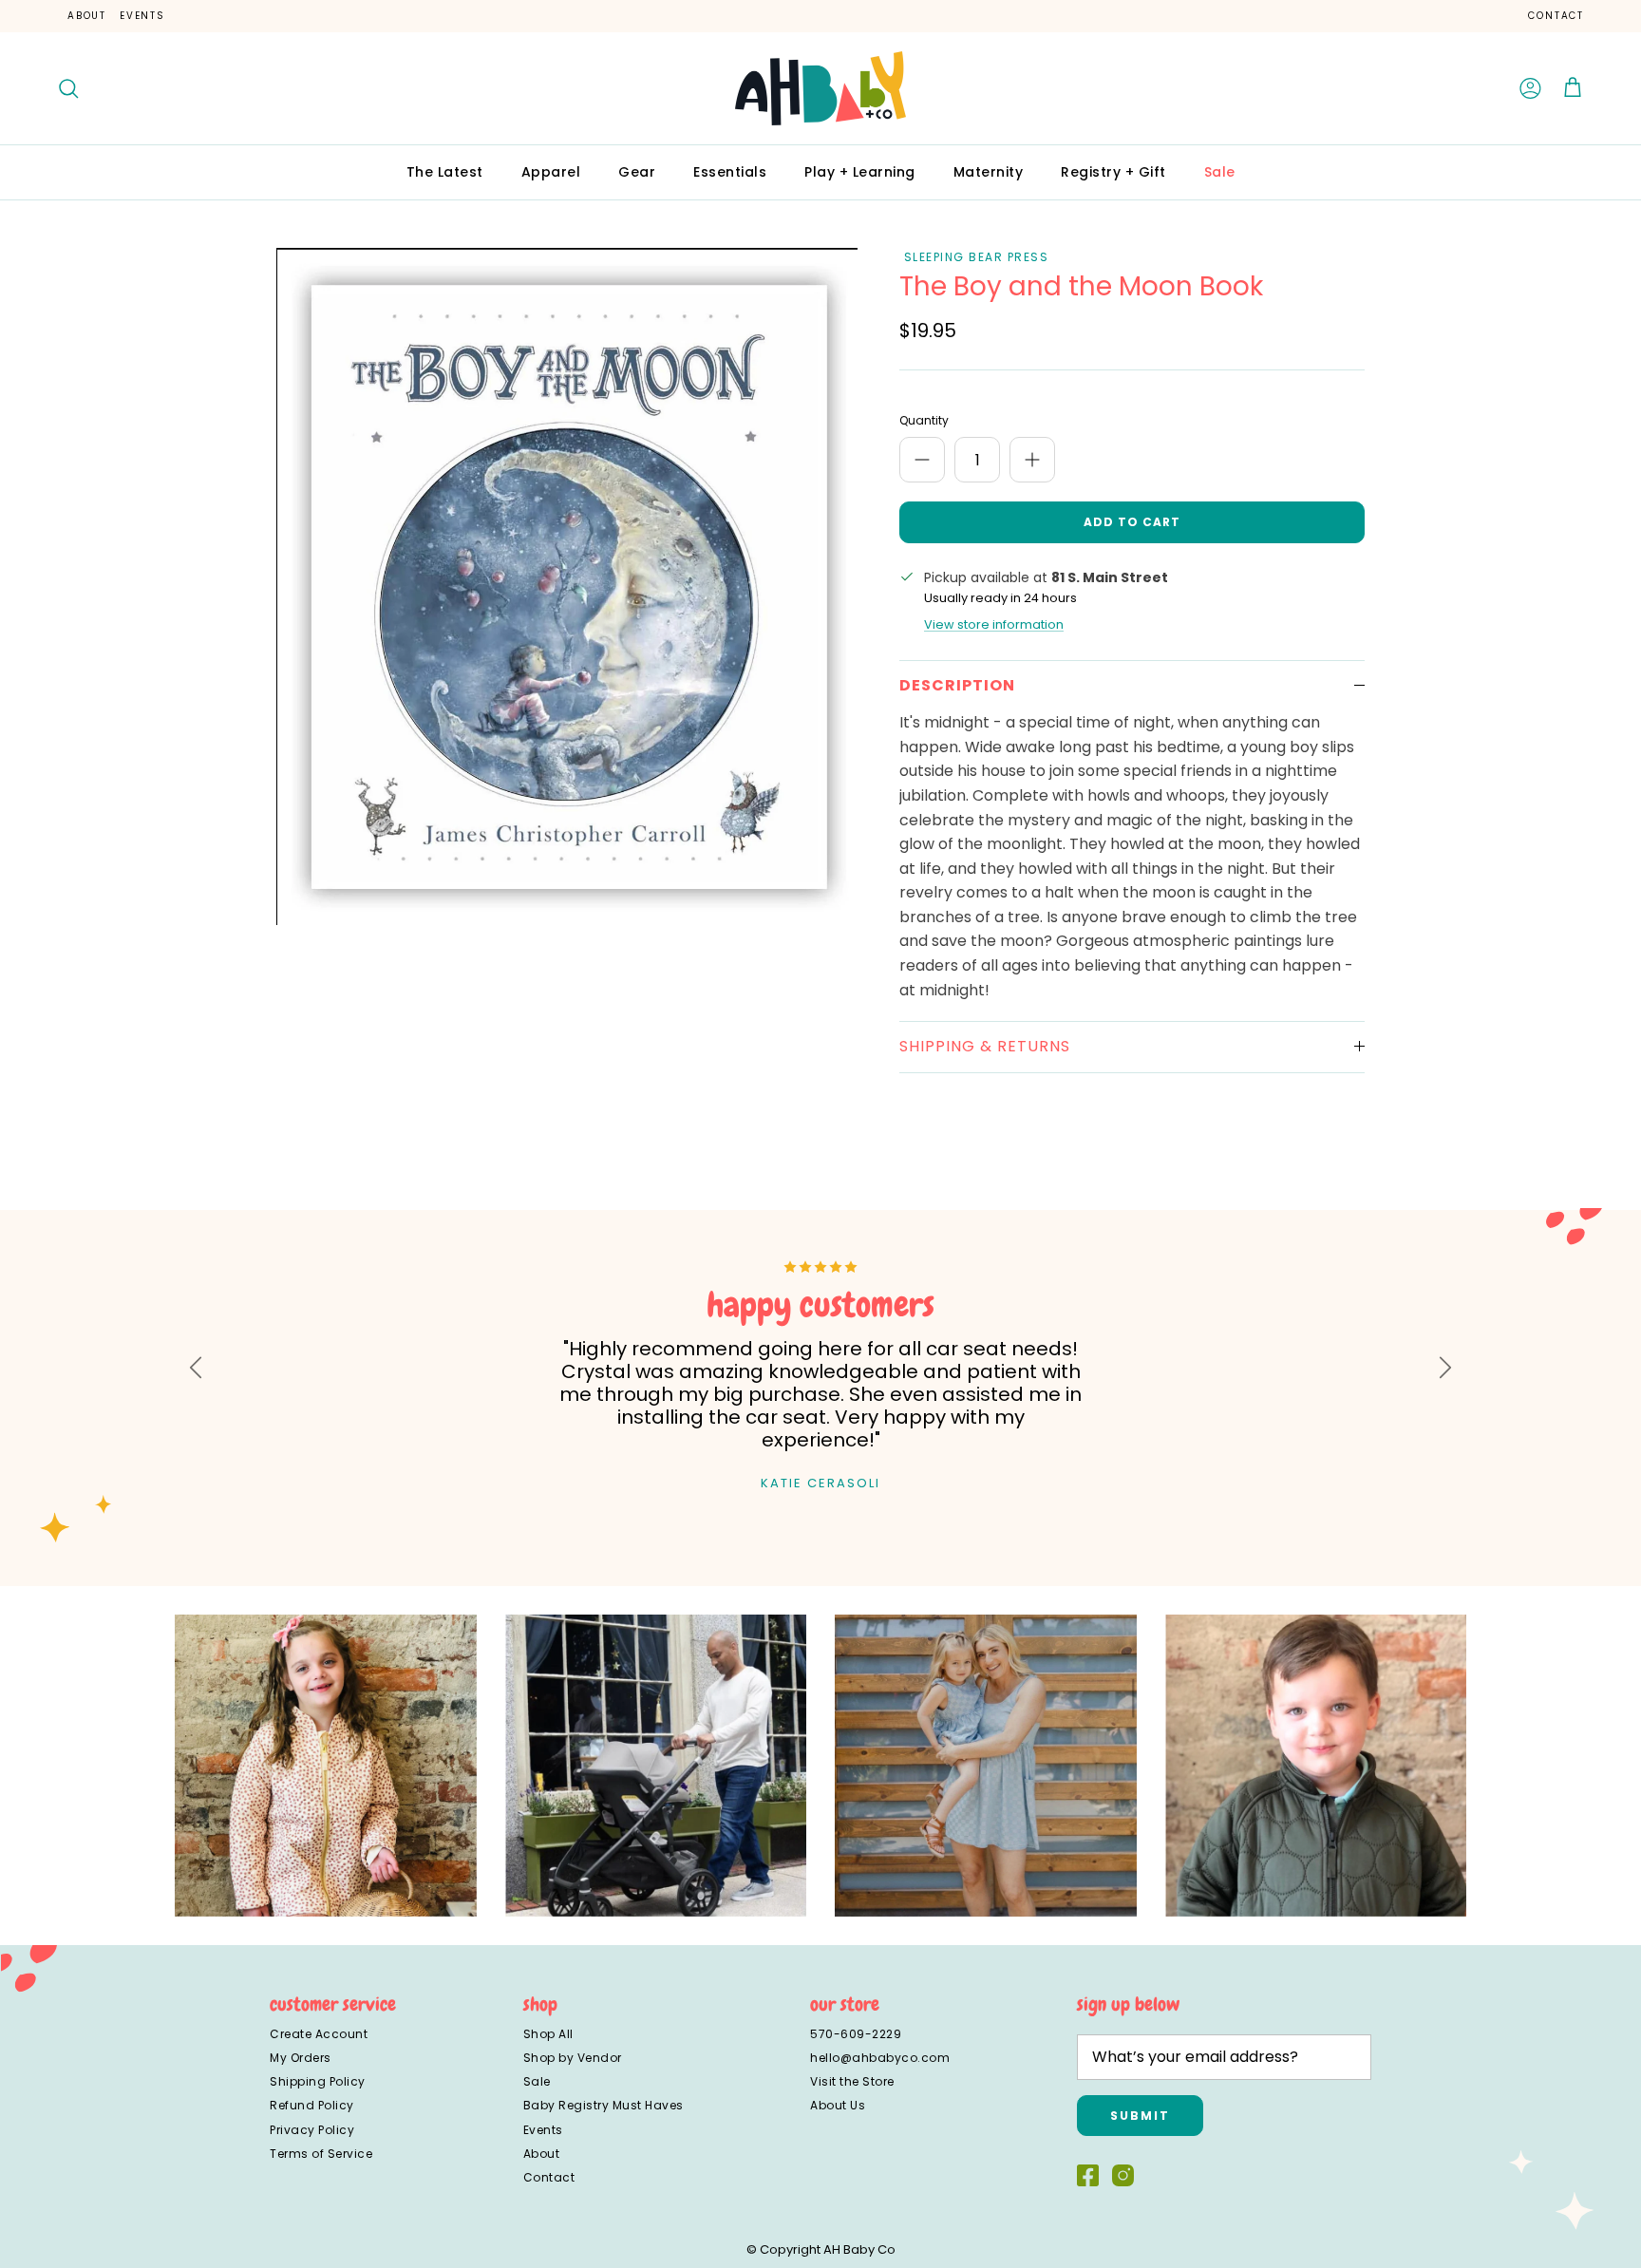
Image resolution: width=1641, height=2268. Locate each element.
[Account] (1531, 88)
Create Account (319, 2034)
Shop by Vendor (573, 2058)
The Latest (445, 172)
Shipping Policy (318, 2081)
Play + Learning (860, 172)
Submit (1140, 2116)
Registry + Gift (1113, 172)
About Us (838, 2105)
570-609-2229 (856, 2034)
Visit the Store (852, 2081)
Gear (637, 172)
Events (142, 16)
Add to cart (1132, 522)
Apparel (551, 172)
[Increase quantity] (1032, 460)
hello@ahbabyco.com (880, 2058)
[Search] (68, 88)
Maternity (989, 172)
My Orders (301, 2058)
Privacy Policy (312, 2130)
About (87, 16)
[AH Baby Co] (820, 88)
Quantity (924, 421)
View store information (994, 624)
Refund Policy (312, 2105)
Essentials (730, 172)
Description (957, 685)
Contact (1556, 16)
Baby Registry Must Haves (604, 2105)
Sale (1220, 172)
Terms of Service (321, 2154)
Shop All (548, 2034)
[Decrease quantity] (922, 460)
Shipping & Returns (985, 1046)
